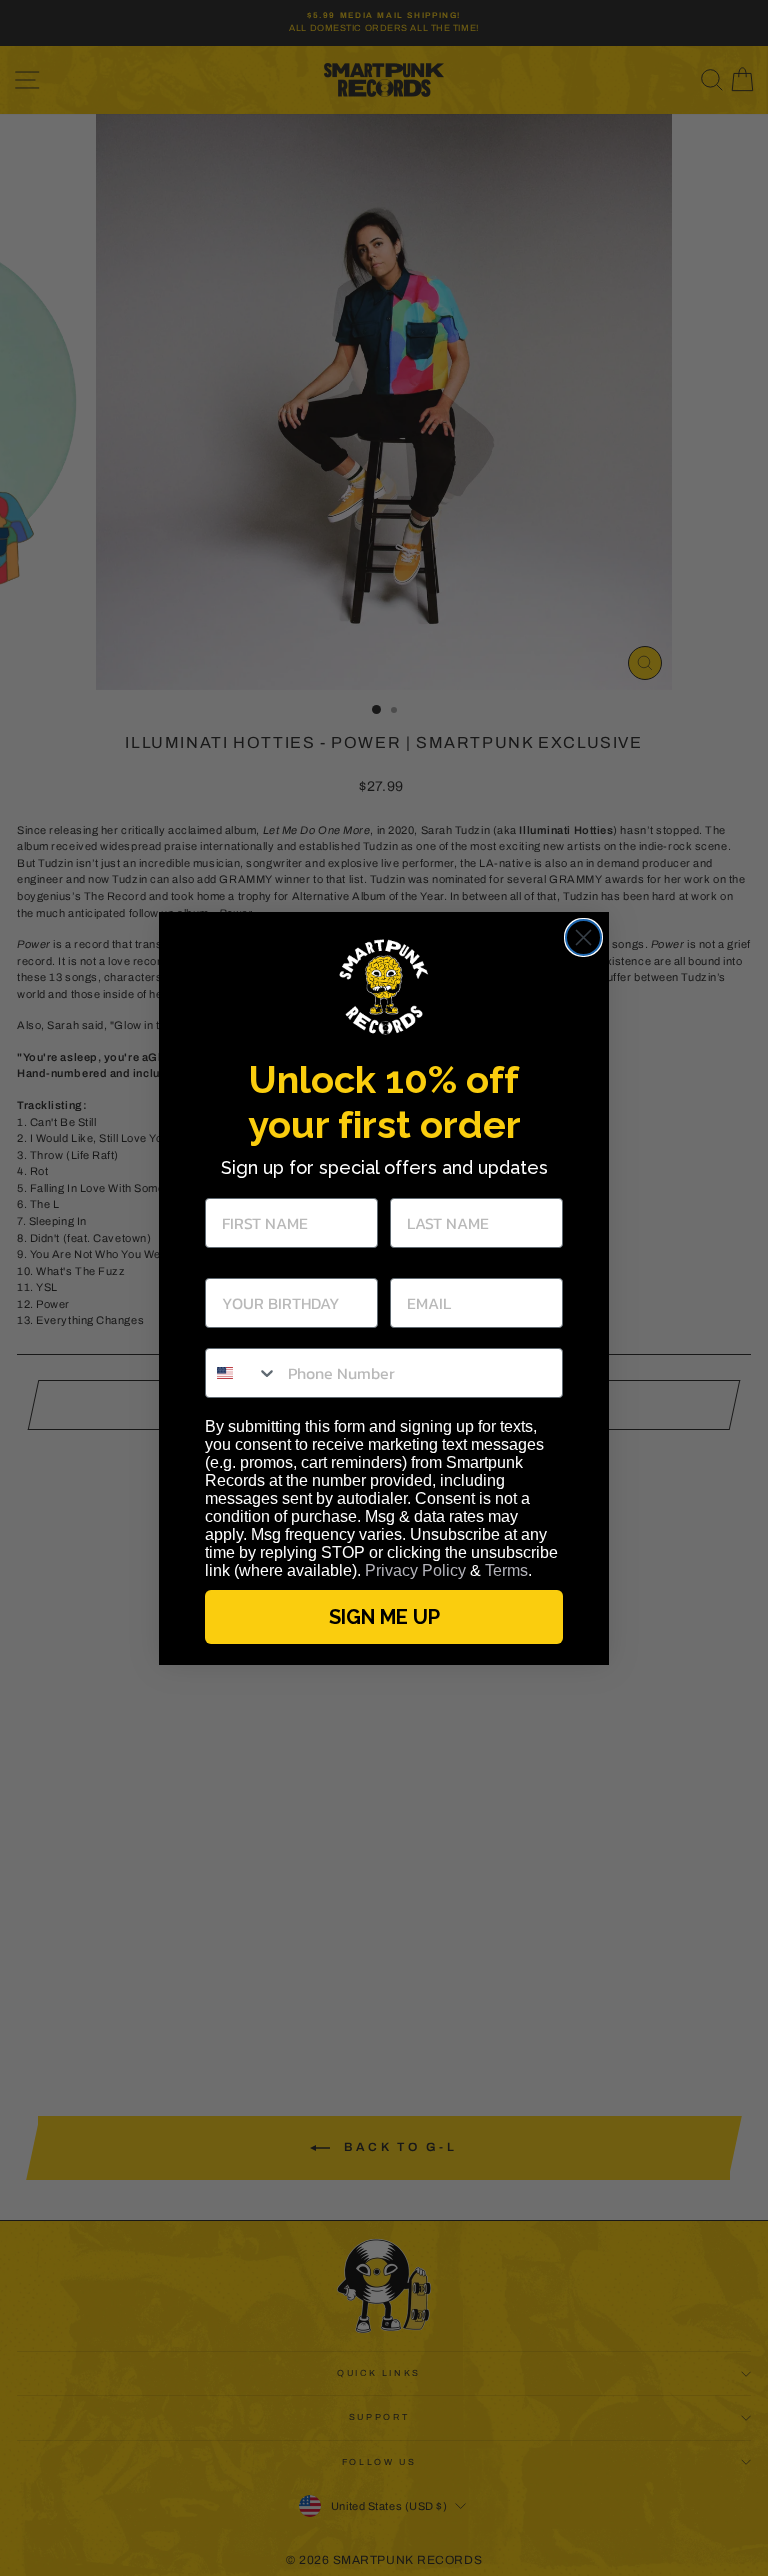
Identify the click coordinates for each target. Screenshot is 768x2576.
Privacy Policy (415, 1570)
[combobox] (242, 1373)
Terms (506, 1570)
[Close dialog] (583, 937)
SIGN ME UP (384, 1617)
